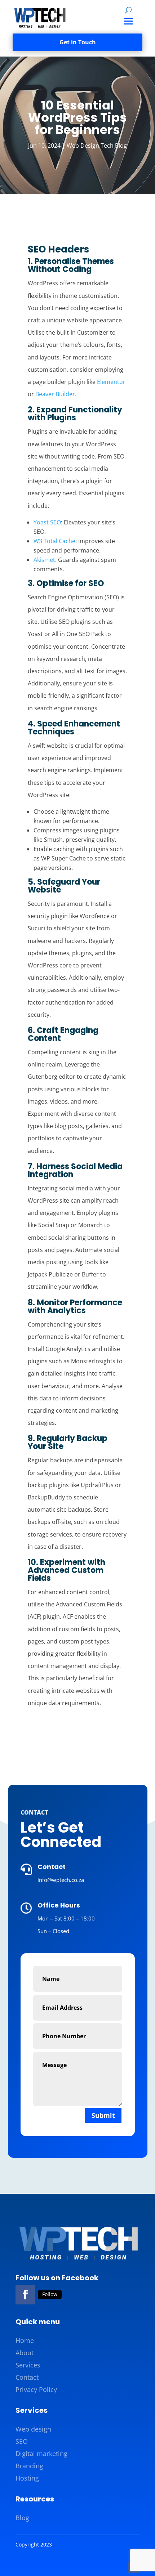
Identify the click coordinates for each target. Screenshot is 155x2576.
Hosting (27, 2478)
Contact (27, 2377)
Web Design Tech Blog (97, 146)
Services (28, 2365)
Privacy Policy (36, 2389)
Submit (103, 2115)
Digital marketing (41, 2454)
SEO (22, 2441)
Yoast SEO (47, 522)
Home (25, 2340)
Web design (33, 2429)
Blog (22, 2518)
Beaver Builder (55, 394)
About (25, 2353)
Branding (29, 2466)
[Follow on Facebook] (25, 2295)
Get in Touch (78, 42)
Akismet (44, 560)
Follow (50, 2294)
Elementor (111, 382)
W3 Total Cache (54, 541)
